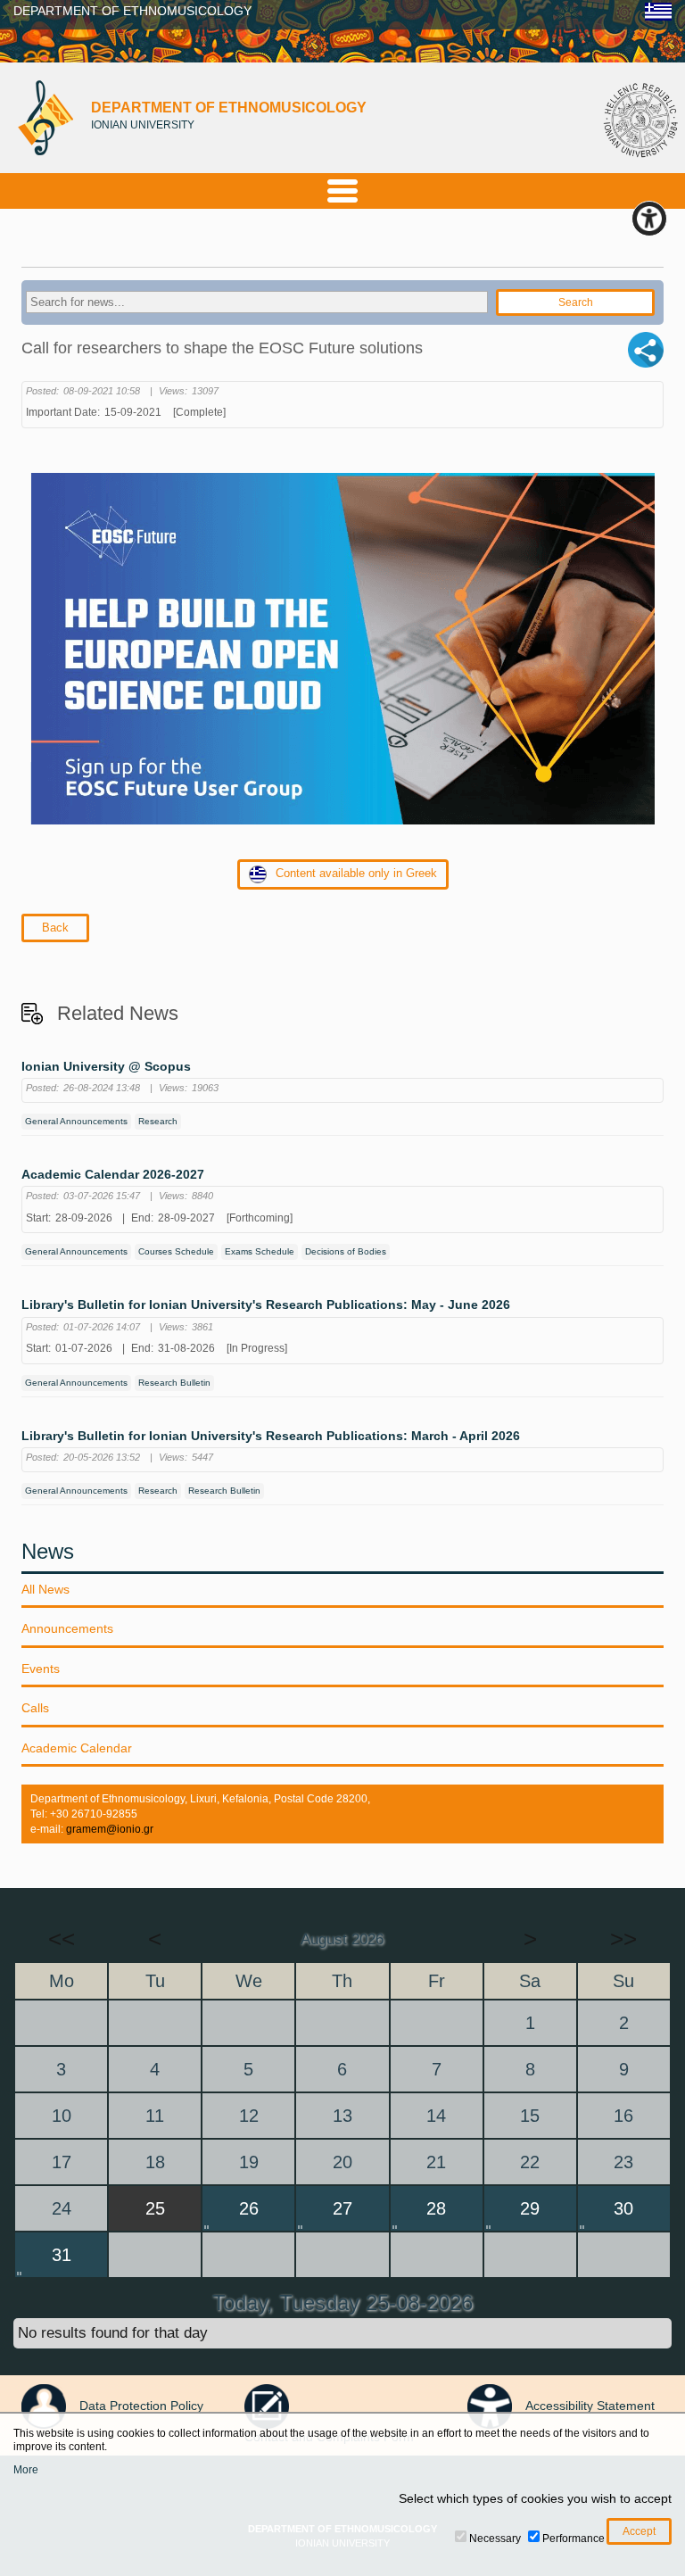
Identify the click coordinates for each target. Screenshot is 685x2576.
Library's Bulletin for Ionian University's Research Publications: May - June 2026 (266, 1305)
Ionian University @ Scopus (106, 1067)
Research (158, 1121)
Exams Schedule (260, 1251)
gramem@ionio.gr (110, 1829)
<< (62, 1939)
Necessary (495, 2539)
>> (623, 1939)
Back (55, 928)
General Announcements (76, 1121)
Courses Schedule (176, 1251)
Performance (574, 2539)
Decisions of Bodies (346, 1251)
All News (45, 1589)
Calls (35, 1708)
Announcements (67, 1628)
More (26, 2470)
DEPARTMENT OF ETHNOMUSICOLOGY (132, 11)
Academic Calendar (77, 1748)
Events (41, 1669)
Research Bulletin (174, 1383)
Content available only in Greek (356, 873)
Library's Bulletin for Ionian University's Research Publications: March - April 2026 (271, 1436)
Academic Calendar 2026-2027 (113, 1175)
